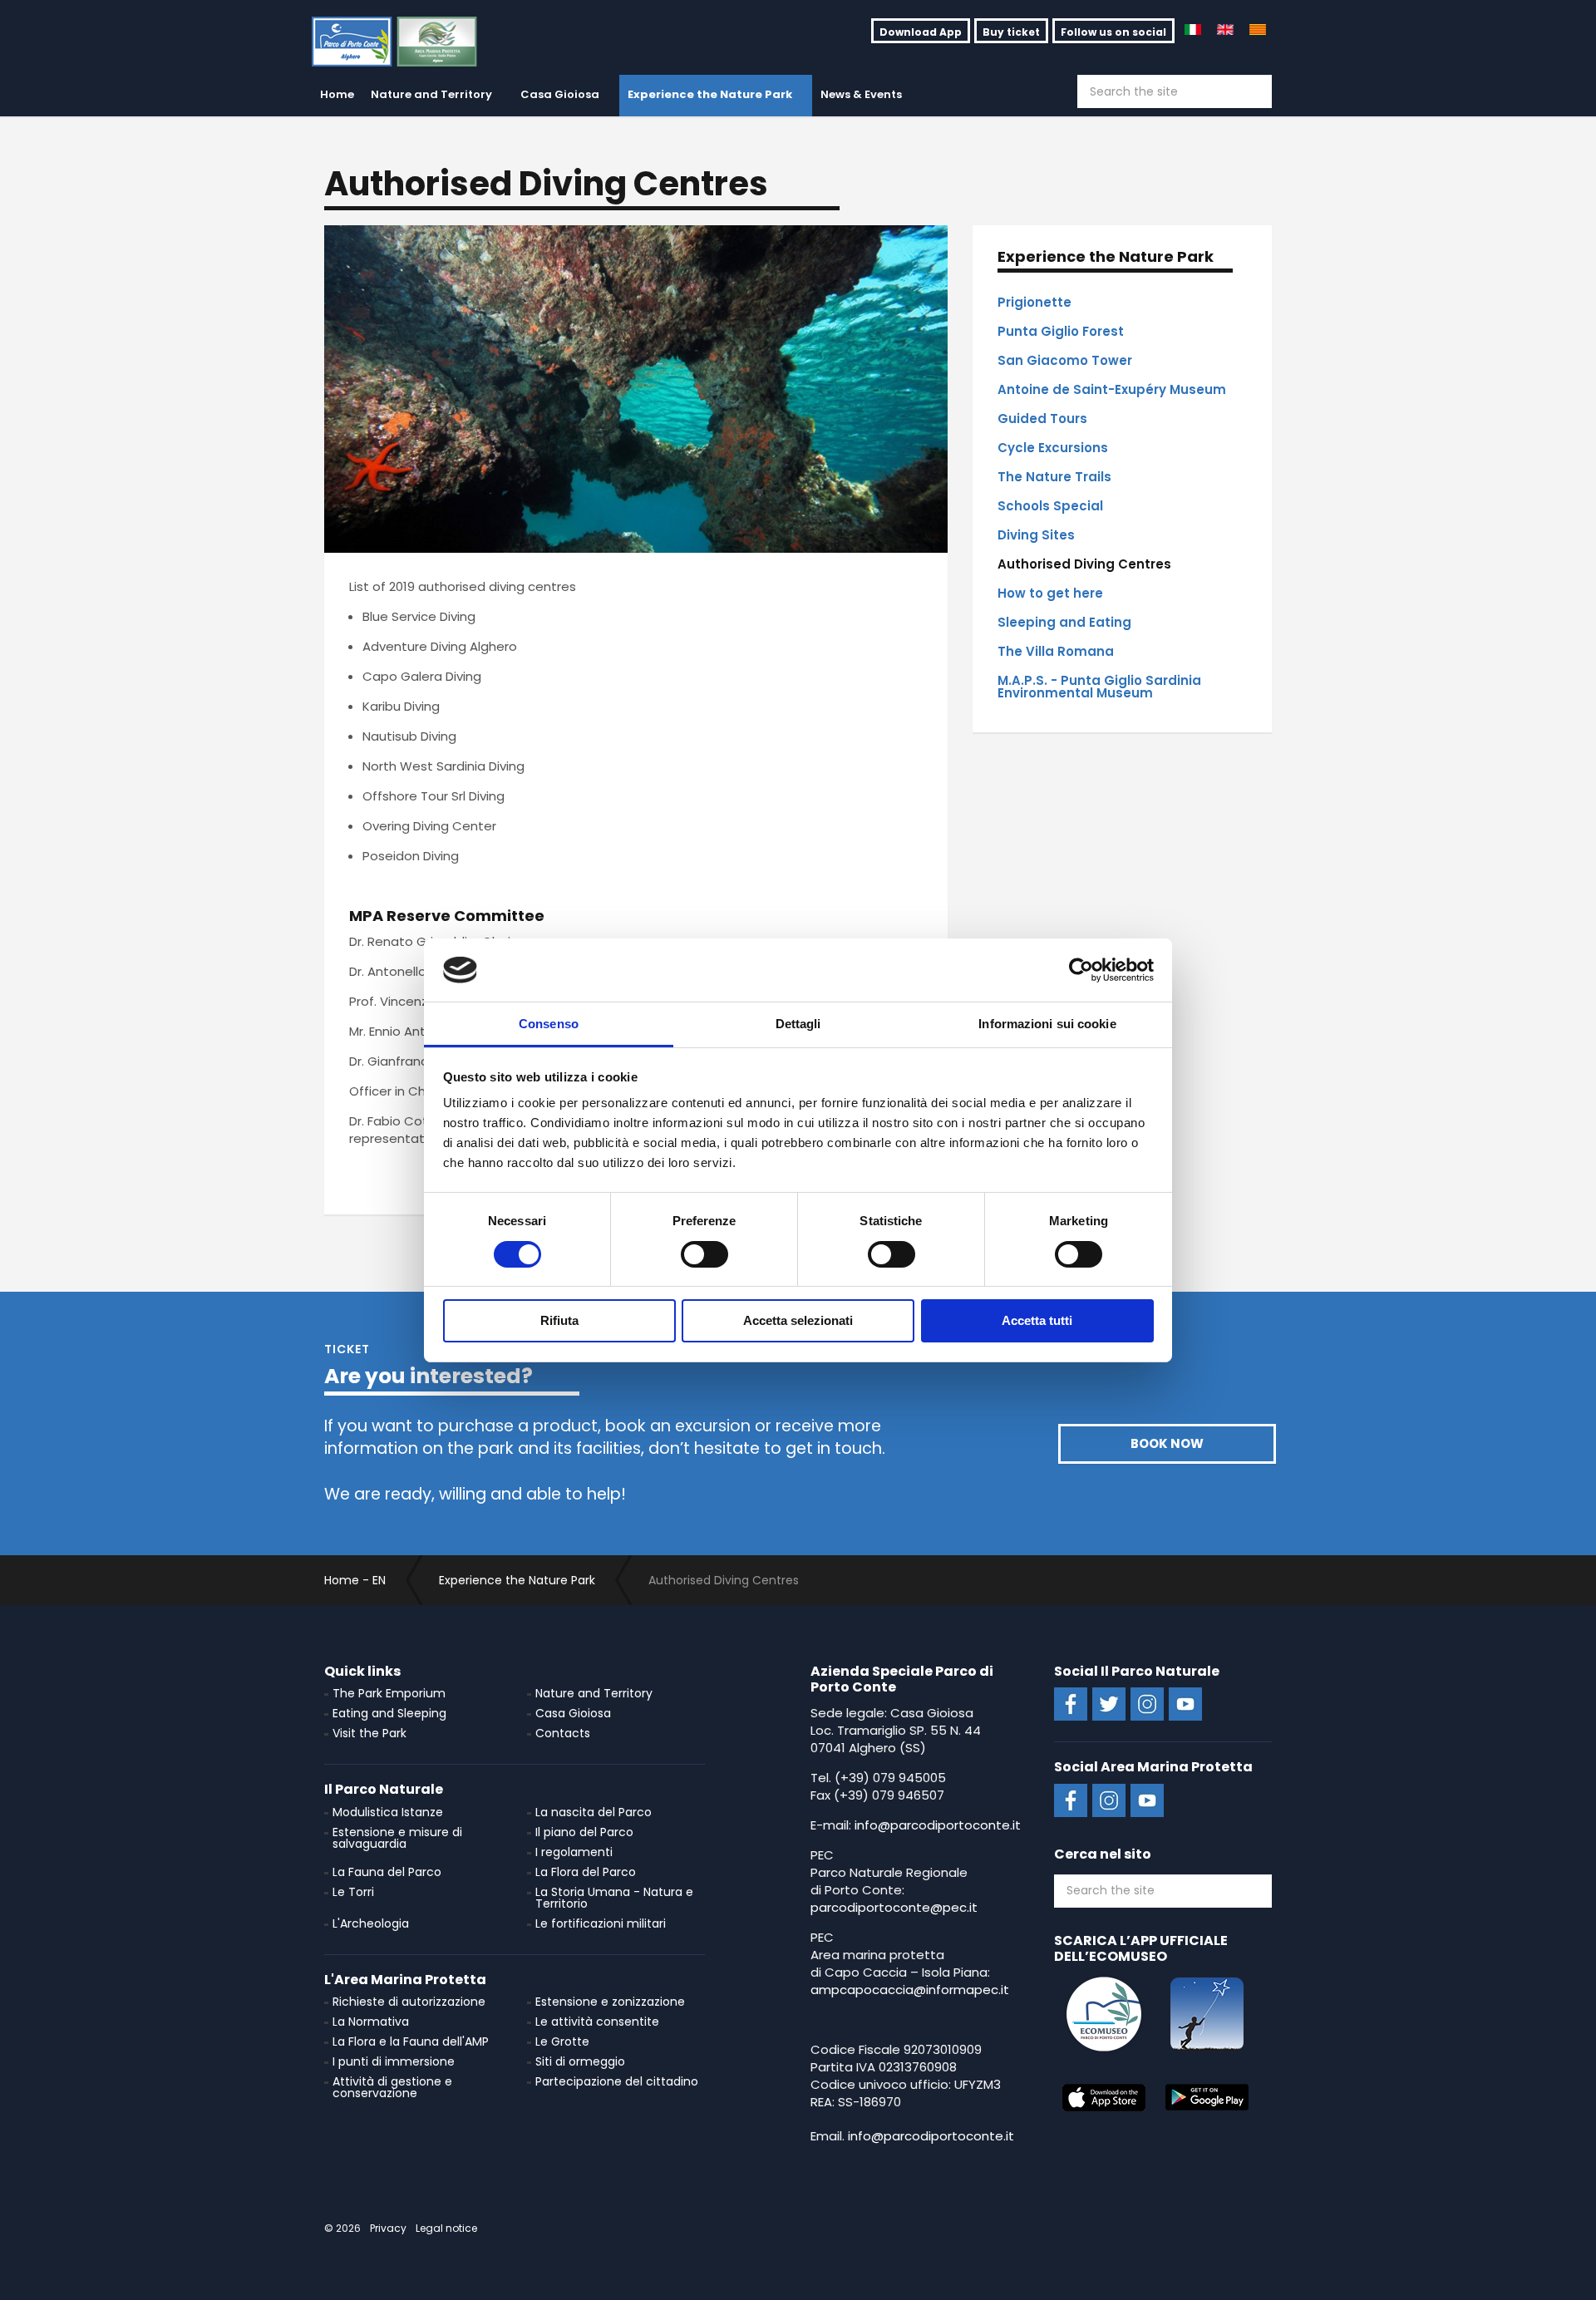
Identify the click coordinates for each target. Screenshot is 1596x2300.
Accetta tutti (1037, 1320)
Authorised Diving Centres (1084, 564)
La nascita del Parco (594, 1812)
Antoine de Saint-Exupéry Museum (1112, 389)
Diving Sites (1036, 535)
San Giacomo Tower (1065, 360)
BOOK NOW (1167, 1443)
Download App (921, 32)
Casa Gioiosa (560, 94)
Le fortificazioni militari (601, 1923)
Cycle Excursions (1053, 448)
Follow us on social (1113, 32)
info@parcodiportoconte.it (938, 1825)
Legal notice (446, 2228)
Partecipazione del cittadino (617, 2081)
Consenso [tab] (549, 1024)
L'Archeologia (371, 1923)
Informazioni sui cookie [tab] (1047, 1024)
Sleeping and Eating (1064, 622)
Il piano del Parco (584, 1832)
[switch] (704, 1254)
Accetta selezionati (798, 1320)
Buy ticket (1011, 32)
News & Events (861, 94)
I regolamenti (574, 1852)
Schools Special (1050, 506)
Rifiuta (559, 1320)
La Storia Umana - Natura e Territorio (614, 1898)
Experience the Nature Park (710, 94)
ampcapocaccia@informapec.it (910, 1990)
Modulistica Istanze (388, 1812)
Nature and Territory (431, 94)
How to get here (1050, 593)
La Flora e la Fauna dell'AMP (411, 2041)
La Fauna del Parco (387, 1872)
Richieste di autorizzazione (409, 2002)
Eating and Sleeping (389, 1713)
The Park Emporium (389, 1693)
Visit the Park (369, 1733)
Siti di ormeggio (580, 2061)
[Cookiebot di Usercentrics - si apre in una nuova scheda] (1081, 970)
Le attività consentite (597, 2022)
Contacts (563, 1733)
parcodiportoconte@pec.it (894, 1907)
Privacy (388, 2228)
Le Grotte (562, 2041)
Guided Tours (1042, 419)
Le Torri (353, 1892)
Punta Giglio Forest (1061, 331)
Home (337, 94)
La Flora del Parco (586, 1872)
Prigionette (1034, 302)
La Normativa (371, 2022)
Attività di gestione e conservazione (392, 2087)
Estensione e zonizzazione (610, 2002)
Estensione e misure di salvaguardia (397, 1838)
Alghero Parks (406, 42)
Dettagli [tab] (798, 1024)
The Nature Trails (1054, 477)
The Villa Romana (1056, 651)
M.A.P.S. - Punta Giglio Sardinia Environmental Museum (1099, 687)
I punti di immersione (394, 2061)
